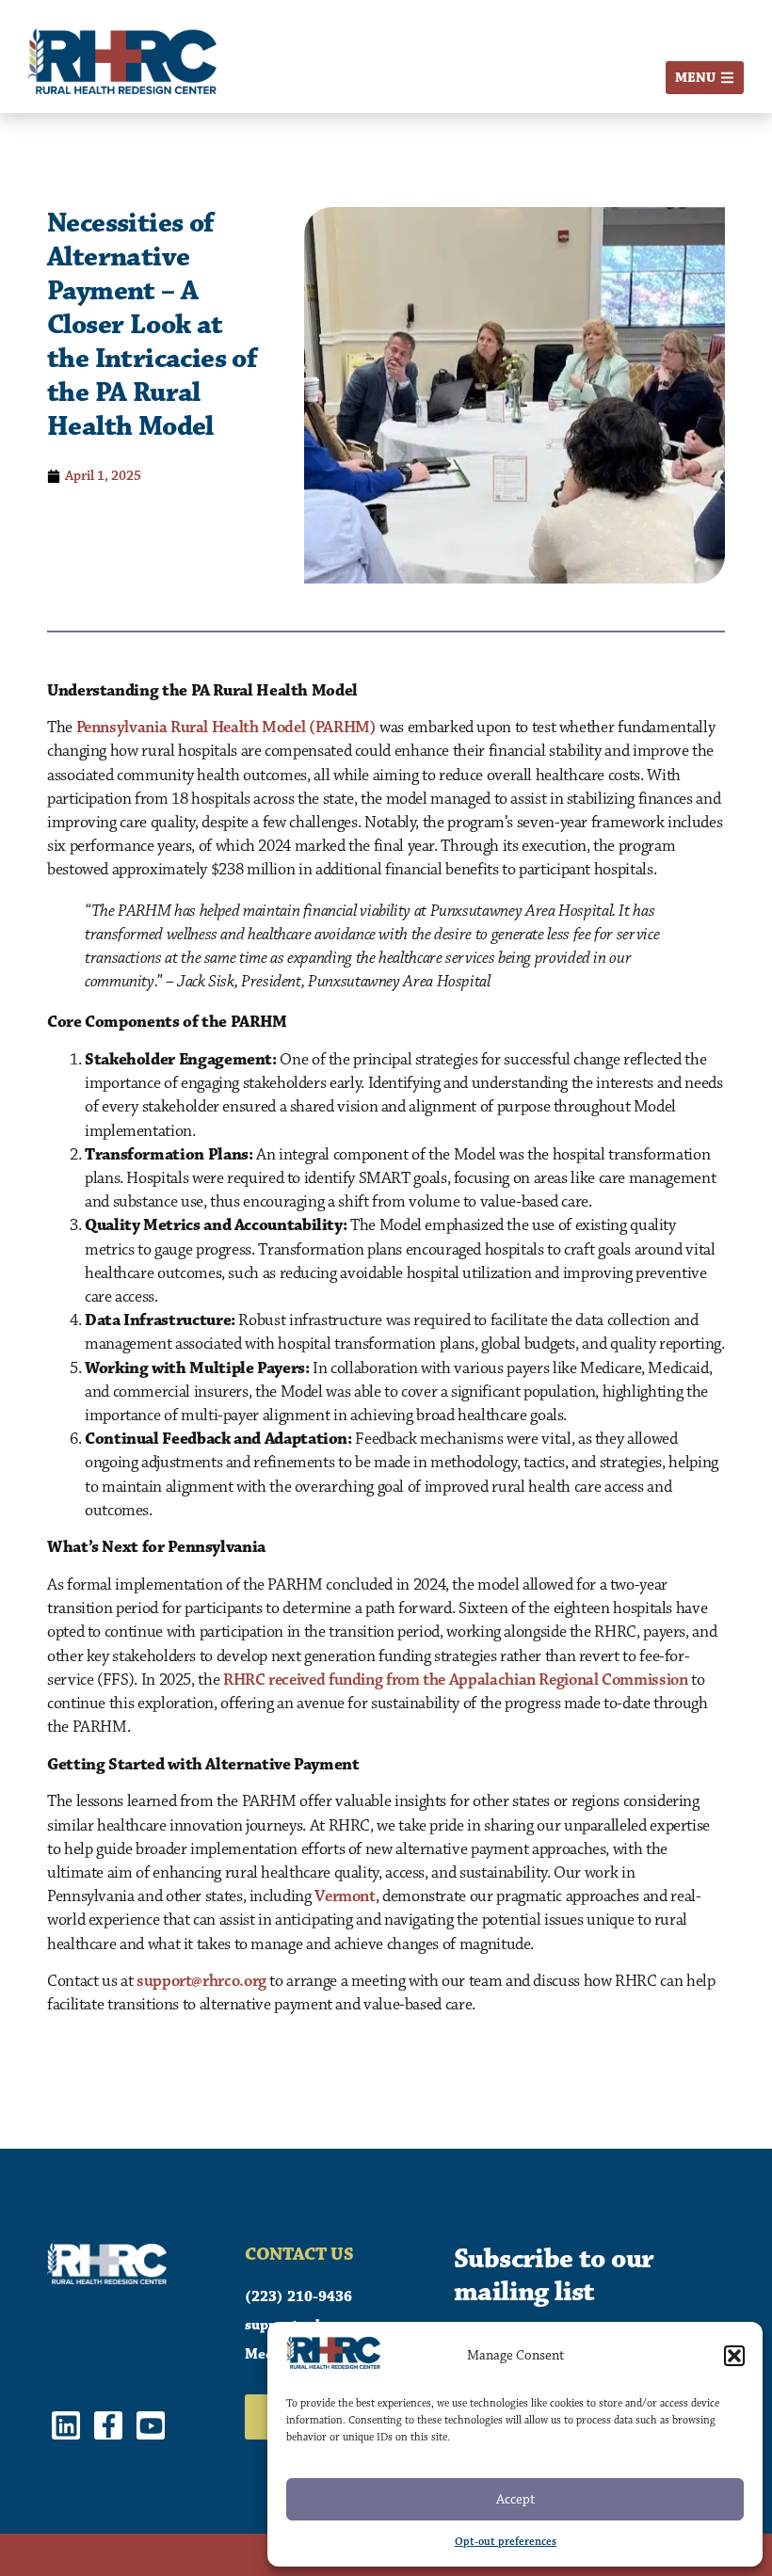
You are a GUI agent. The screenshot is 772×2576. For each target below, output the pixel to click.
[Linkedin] (66, 2425)
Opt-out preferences (506, 2542)
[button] (734, 2356)
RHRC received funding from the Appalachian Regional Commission (456, 1680)
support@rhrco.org (201, 1981)
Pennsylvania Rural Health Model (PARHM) (226, 728)
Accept (515, 2499)
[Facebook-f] (108, 2425)
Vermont (345, 1896)
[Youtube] (151, 2425)
